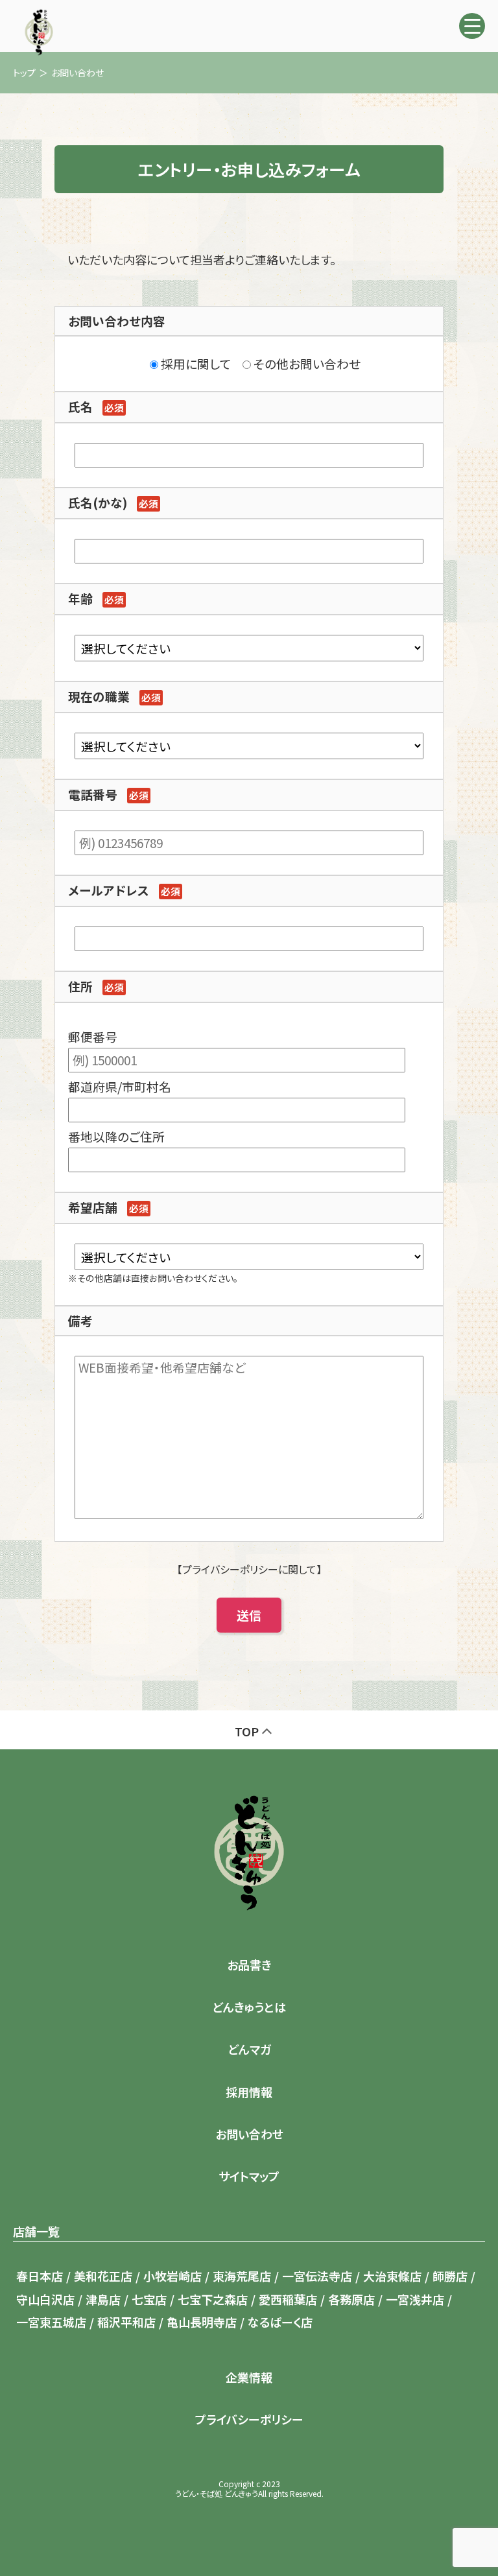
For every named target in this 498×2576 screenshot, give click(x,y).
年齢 (80, 598)
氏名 (80, 406)
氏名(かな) (98, 502)
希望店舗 (93, 1207)
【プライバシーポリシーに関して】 (249, 1569)
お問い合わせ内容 (117, 321)
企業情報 (249, 2377)
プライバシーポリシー (249, 2419)
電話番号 (93, 794)
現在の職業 (99, 696)
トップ (24, 73)
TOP (247, 1731)
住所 (80, 986)
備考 (80, 1320)
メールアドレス (109, 890)
